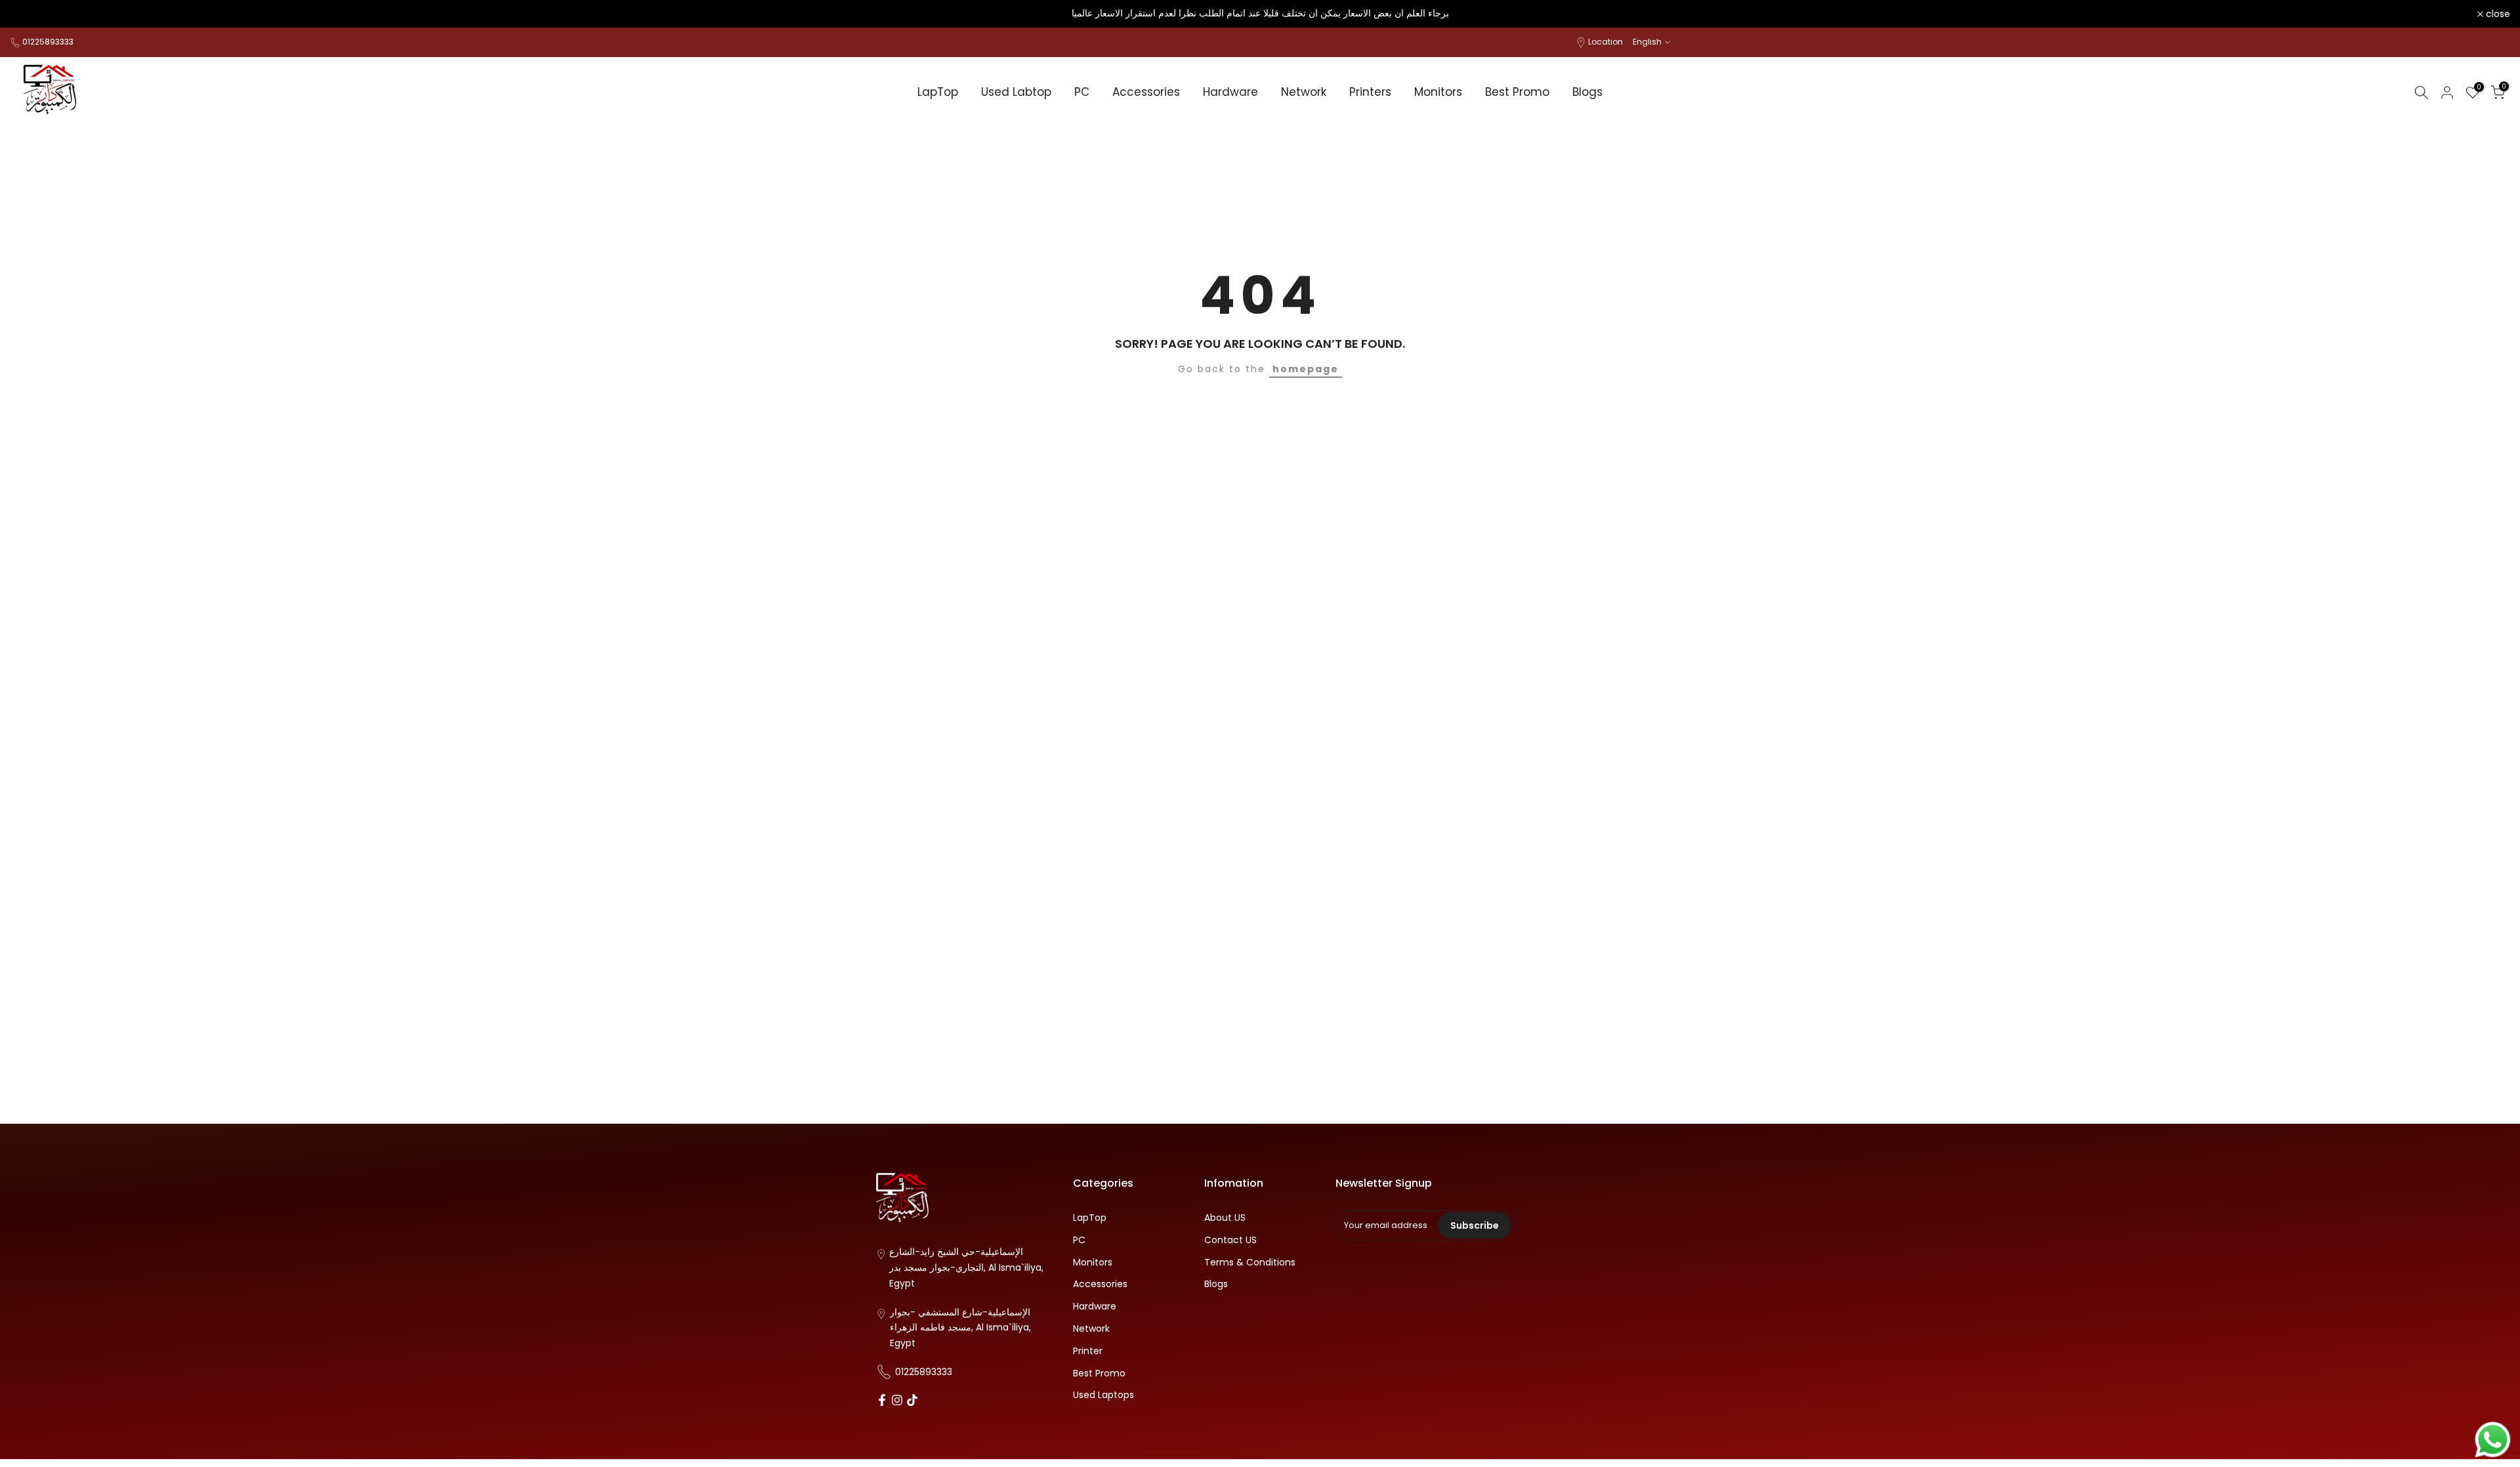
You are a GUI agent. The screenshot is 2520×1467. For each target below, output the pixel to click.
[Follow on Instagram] (897, 1401)
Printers (1370, 92)
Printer (1088, 1350)
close (29, 14)
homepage (1306, 369)
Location (1606, 42)
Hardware (1230, 92)
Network (1304, 92)
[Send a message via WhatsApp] (2493, 1440)
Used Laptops (1103, 1395)
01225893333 (48, 42)
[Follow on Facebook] (882, 1401)
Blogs (1587, 92)
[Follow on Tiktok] (912, 1401)
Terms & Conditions (1250, 1262)
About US (1225, 1218)
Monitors (1438, 92)
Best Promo (1517, 92)
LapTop (938, 92)
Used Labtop (1016, 92)
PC (1082, 92)
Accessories (1146, 92)
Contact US (1230, 1240)
